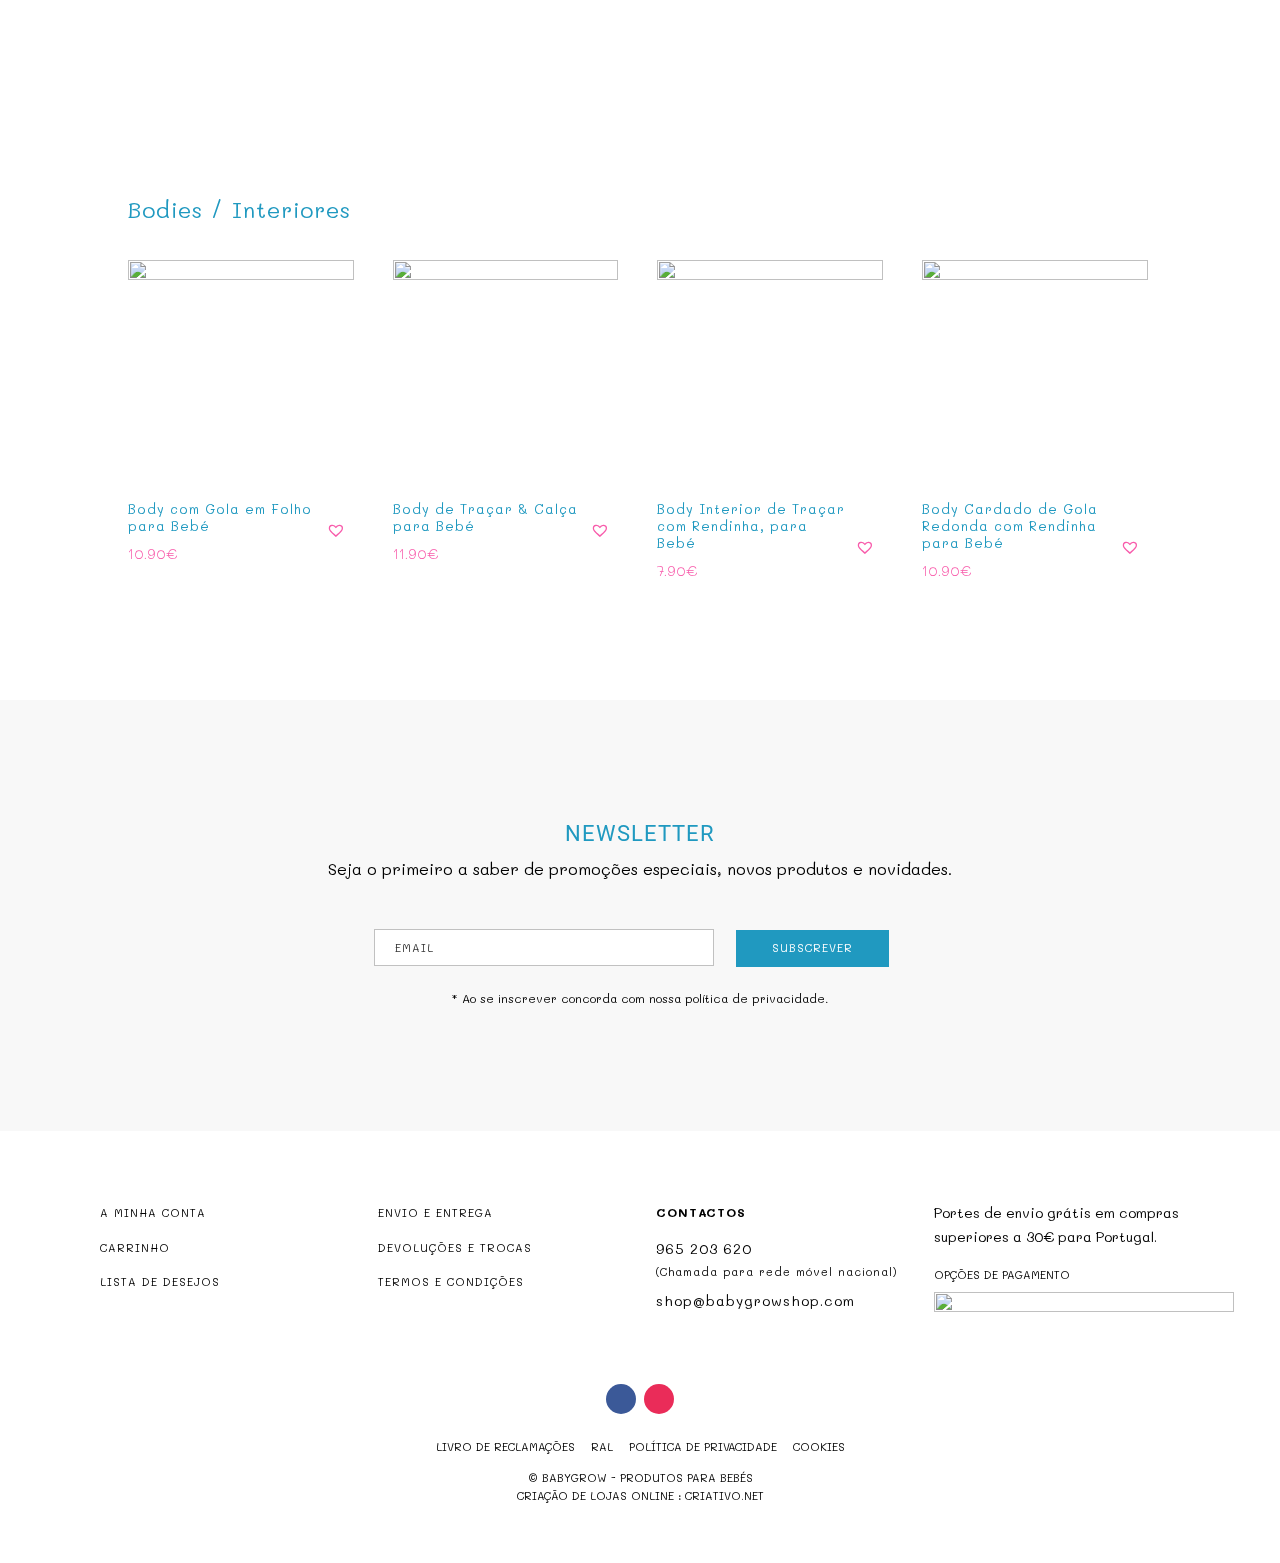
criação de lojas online (595, 1495)
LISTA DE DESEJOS (160, 1281)
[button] (336, 530)
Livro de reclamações (505, 1446)
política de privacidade (755, 998)
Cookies (819, 1446)
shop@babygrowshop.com (1141, 16)
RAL (602, 1446)
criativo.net (724, 1495)
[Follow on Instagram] (659, 1399)
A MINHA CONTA (153, 1212)
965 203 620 (704, 1248)
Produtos (533, 96)
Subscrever (812, 947)
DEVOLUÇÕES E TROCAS (455, 1247)
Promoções (657, 96)
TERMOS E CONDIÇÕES (451, 1281)
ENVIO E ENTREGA (435, 1212)
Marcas (752, 96)
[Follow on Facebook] (621, 1399)
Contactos (844, 96)
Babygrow (434, 96)
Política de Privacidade (703, 1446)
